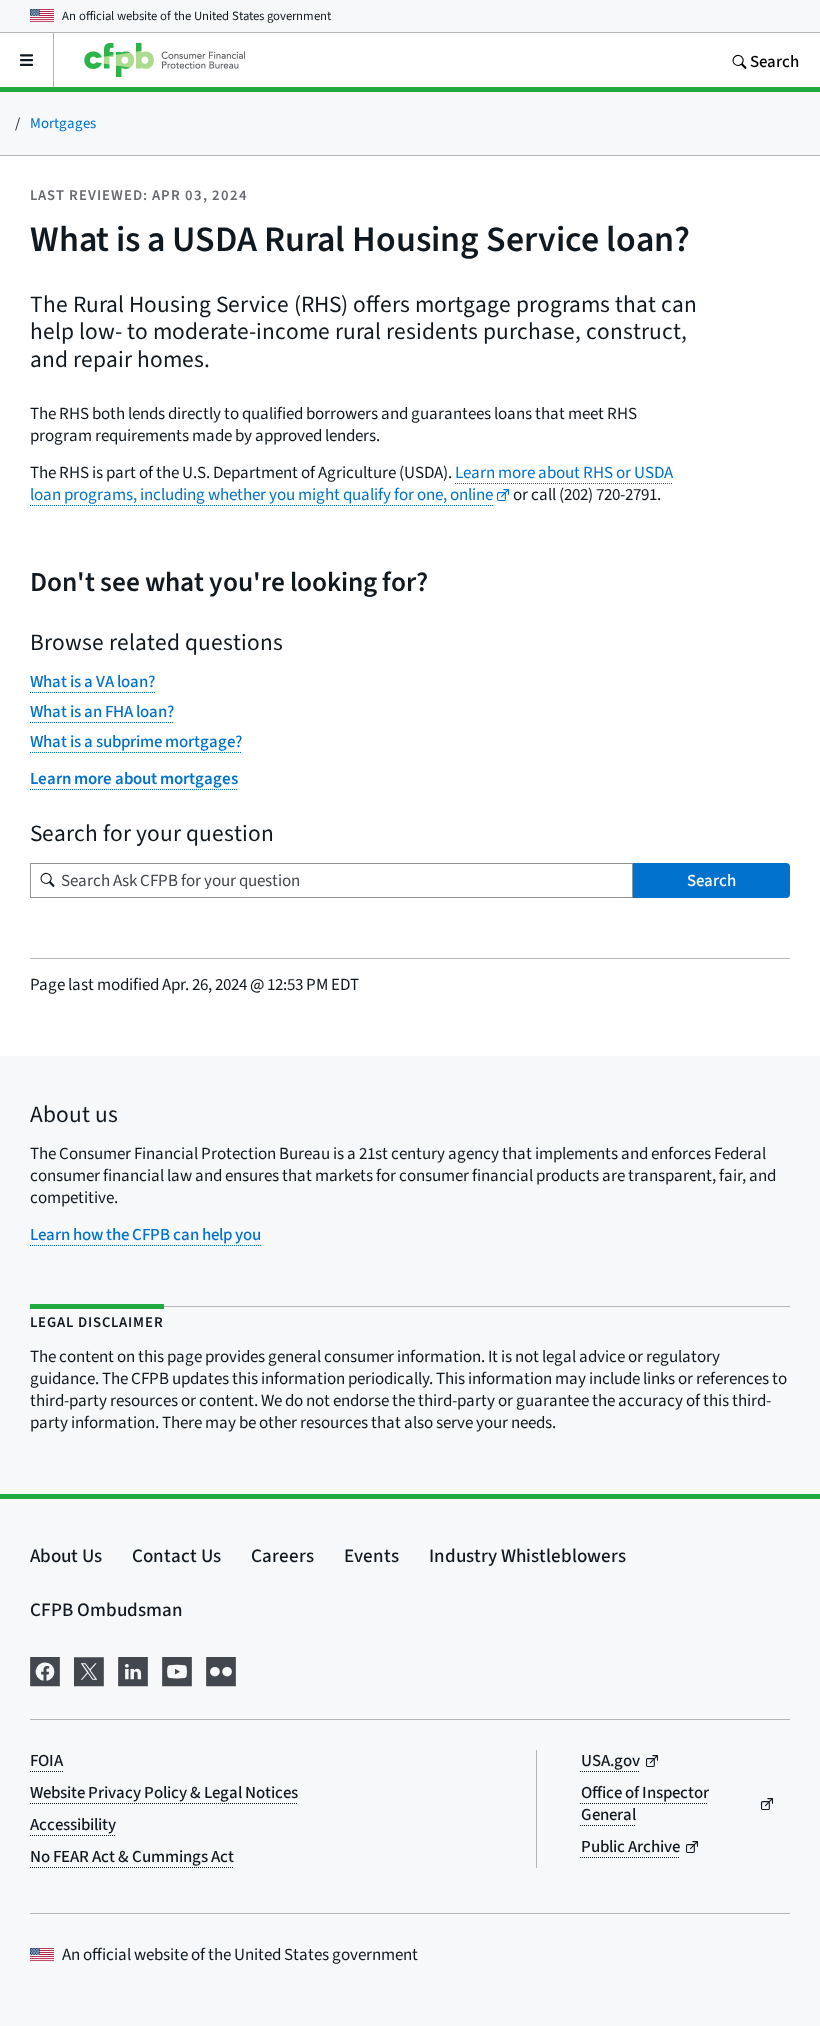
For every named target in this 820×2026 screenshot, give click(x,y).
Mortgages (63, 122)
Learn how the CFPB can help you (145, 1234)
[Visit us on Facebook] (45, 1668)
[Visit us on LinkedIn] (133, 1668)
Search (711, 880)
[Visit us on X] (89, 1668)
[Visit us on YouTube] (177, 1668)
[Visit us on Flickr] (221, 1668)
